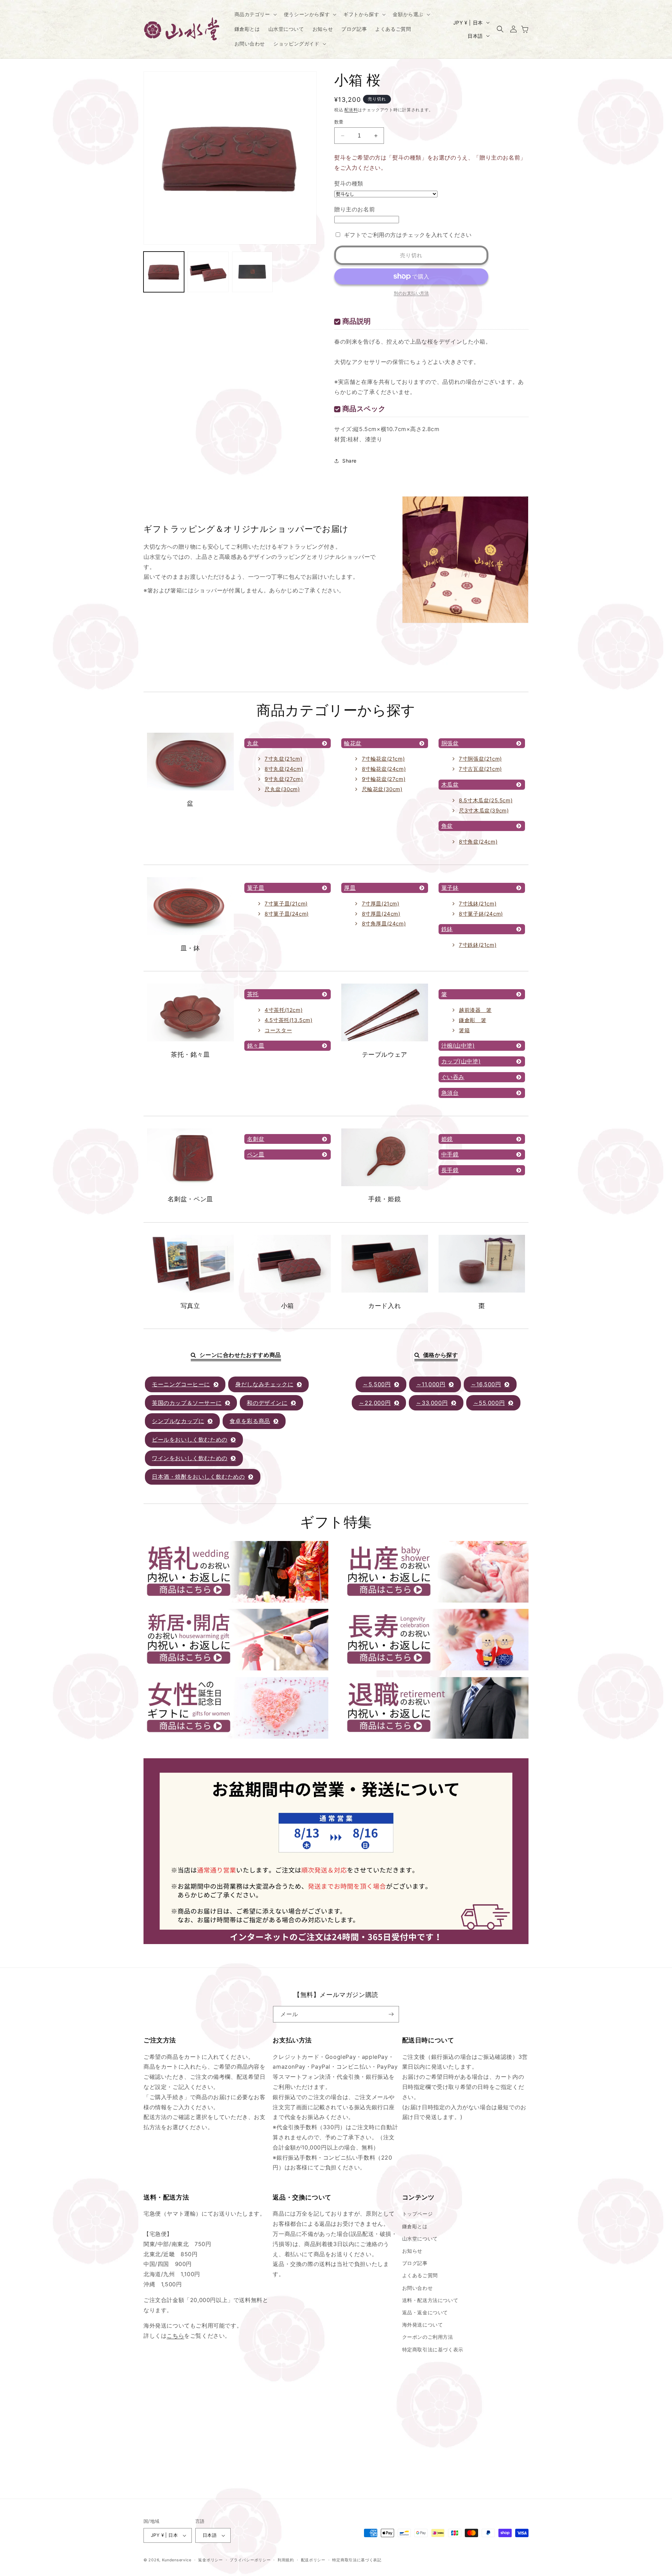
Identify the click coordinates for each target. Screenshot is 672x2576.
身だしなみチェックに (264, 1384)
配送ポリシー (313, 2560)
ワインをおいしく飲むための (190, 1458)
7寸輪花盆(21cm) (383, 759)
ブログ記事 (415, 2263)
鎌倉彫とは (415, 2226)
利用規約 (286, 2560)
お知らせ (412, 2251)
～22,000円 (375, 1403)
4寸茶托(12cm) (283, 1010)
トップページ (418, 2214)
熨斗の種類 (349, 183)
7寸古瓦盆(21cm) (480, 769)
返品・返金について (425, 2312)
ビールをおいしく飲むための (190, 1440)
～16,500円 (486, 1384)
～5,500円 (377, 1384)
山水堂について (420, 2239)
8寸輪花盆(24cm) (384, 769)
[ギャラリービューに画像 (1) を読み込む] (164, 272)
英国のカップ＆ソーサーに (187, 1403)
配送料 (351, 110)
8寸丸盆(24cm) (284, 769)
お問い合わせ (418, 2288)
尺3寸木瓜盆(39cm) (484, 811)
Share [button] (349, 461)
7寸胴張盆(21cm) (480, 759)
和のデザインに (267, 1403)
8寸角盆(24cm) (478, 842)
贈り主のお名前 (355, 209)
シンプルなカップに (178, 1421)
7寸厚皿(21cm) (381, 904)
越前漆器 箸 (475, 1010)
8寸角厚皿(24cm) (384, 924)
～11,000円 (431, 1384)
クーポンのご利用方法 (428, 2337)
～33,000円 (432, 1403)
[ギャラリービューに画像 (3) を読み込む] (252, 272)
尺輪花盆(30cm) (382, 789)
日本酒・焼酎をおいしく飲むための (198, 1477)
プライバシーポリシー (250, 2560)
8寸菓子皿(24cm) (287, 914)
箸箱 (464, 1030)
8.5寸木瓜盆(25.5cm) (486, 800)
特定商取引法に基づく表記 (357, 2560)
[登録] (391, 2014)
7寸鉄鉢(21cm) (478, 945)
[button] (255, 14)
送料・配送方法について (430, 2300)
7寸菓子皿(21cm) (286, 904)
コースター (278, 1030)
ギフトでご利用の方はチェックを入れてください (408, 235)
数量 (339, 122)
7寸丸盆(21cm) (283, 759)
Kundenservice (177, 2560)
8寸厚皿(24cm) (381, 914)
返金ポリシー (210, 2560)
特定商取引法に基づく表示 (433, 2349)
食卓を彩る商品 (250, 1421)
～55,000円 (489, 1403)
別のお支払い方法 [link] (411, 293)
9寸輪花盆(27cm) (384, 779)
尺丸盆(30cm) (282, 789)
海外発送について (423, 2325)
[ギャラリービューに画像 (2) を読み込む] (208, 272)
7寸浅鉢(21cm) (478, 904)
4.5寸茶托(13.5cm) (288, 1020)
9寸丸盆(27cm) (284, 779)
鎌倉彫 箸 (472, 1020)
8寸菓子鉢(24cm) (481, 914)
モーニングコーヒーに (181, 1384)
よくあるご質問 (420, 2275)
